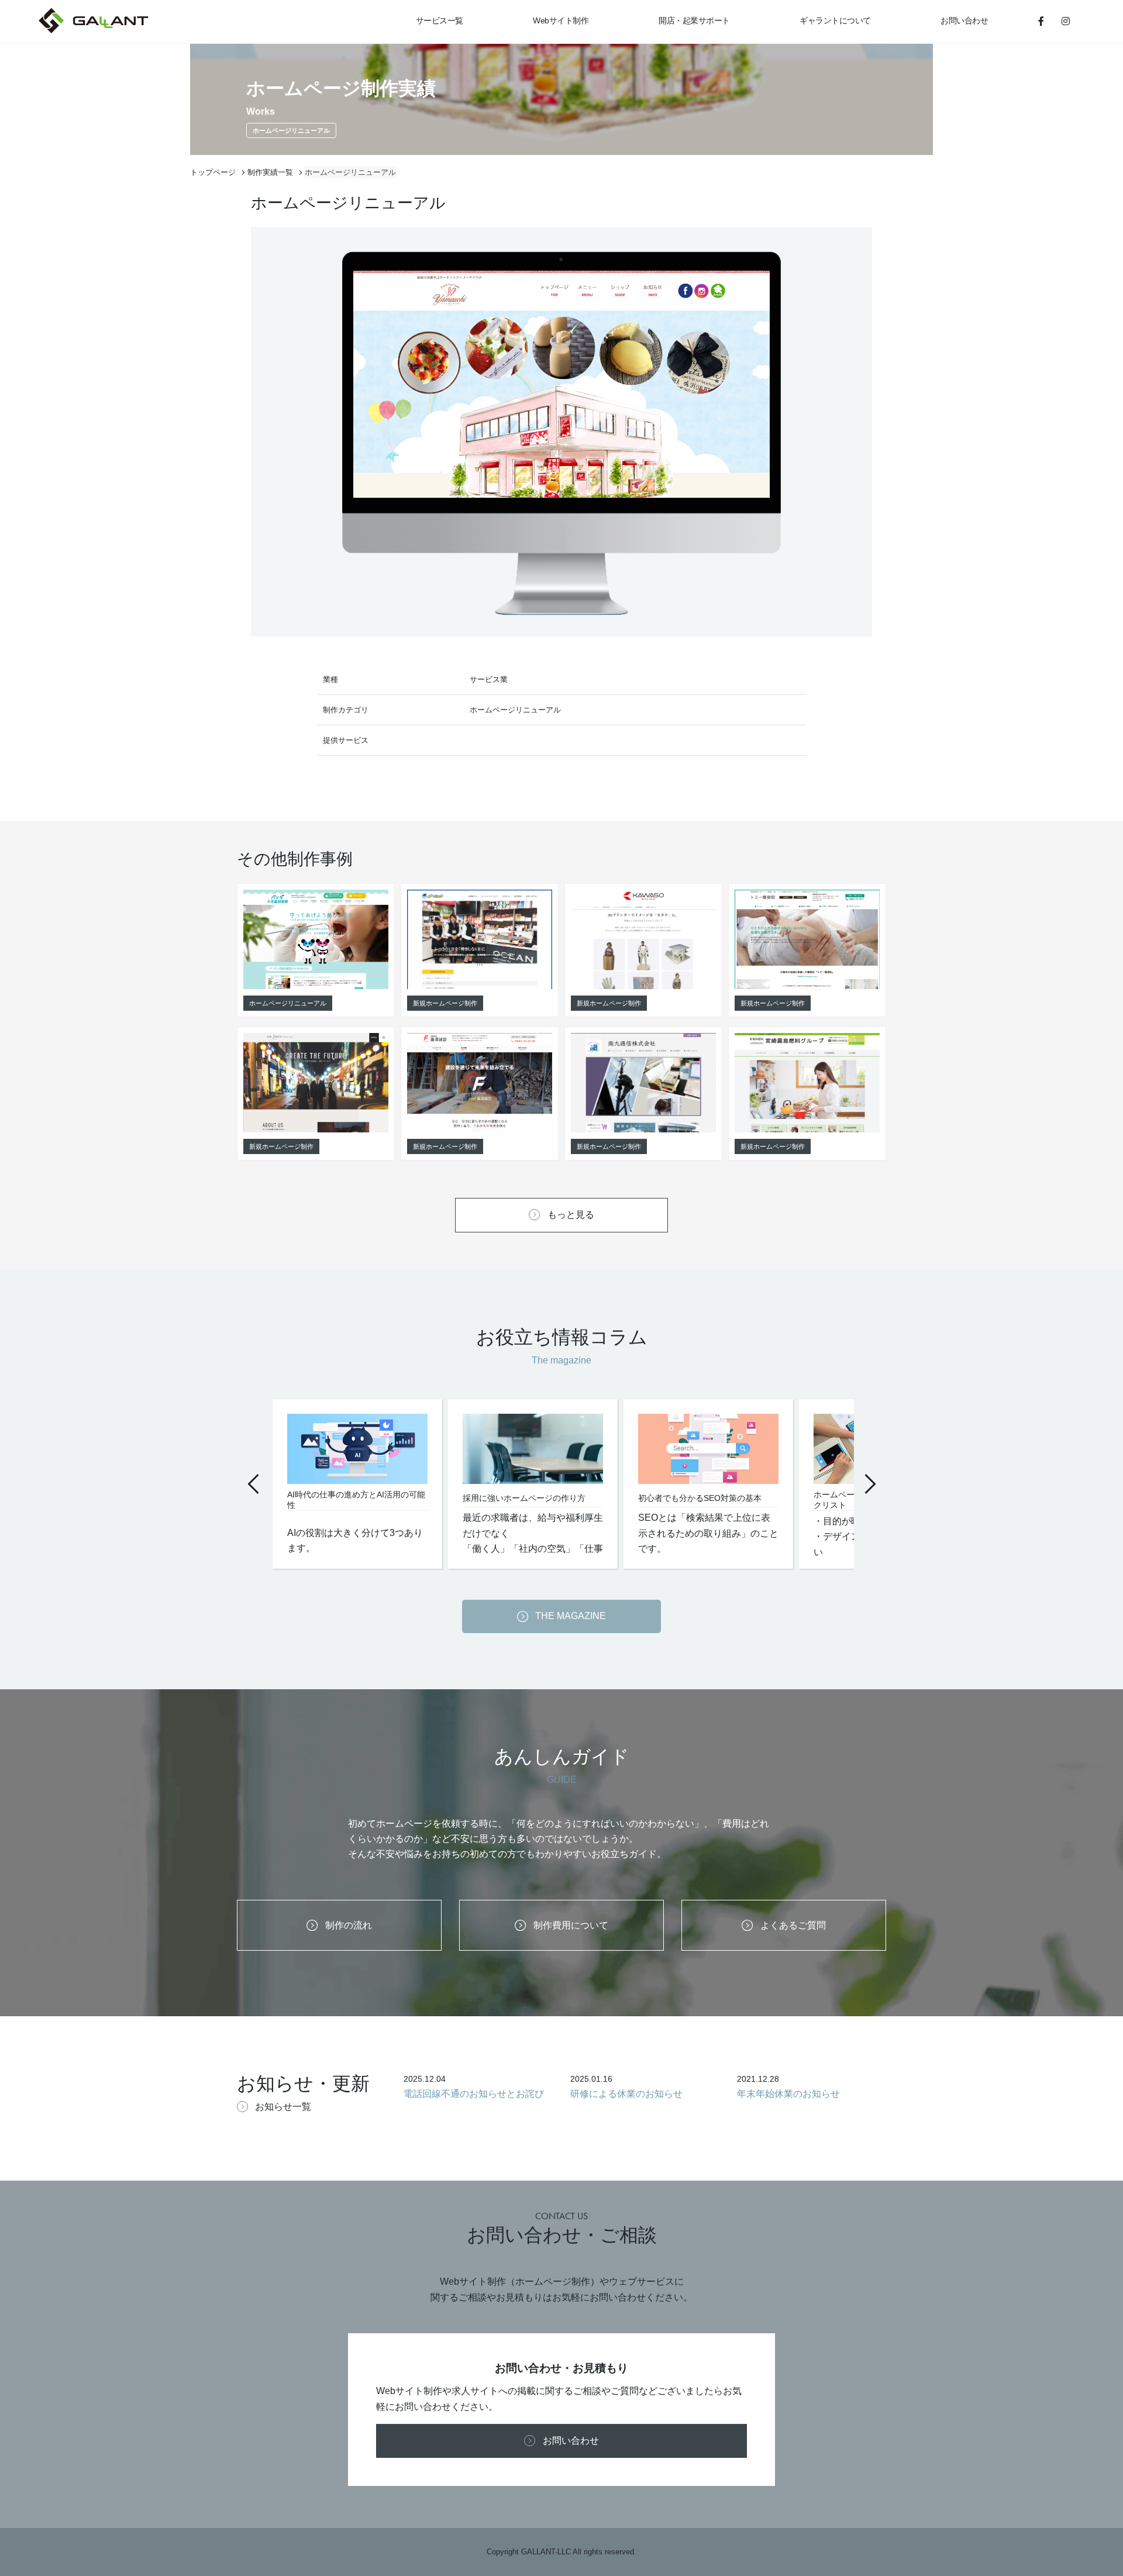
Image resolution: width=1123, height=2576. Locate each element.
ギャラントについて (835, 20)
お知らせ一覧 (283, 2107)
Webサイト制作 (561, 20)
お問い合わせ (964, 20)
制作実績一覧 (270, 172)
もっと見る (571, 1215)
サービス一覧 (440, 20)
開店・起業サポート (694, 20)
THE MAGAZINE (571, 1616)
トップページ (213, 172)
